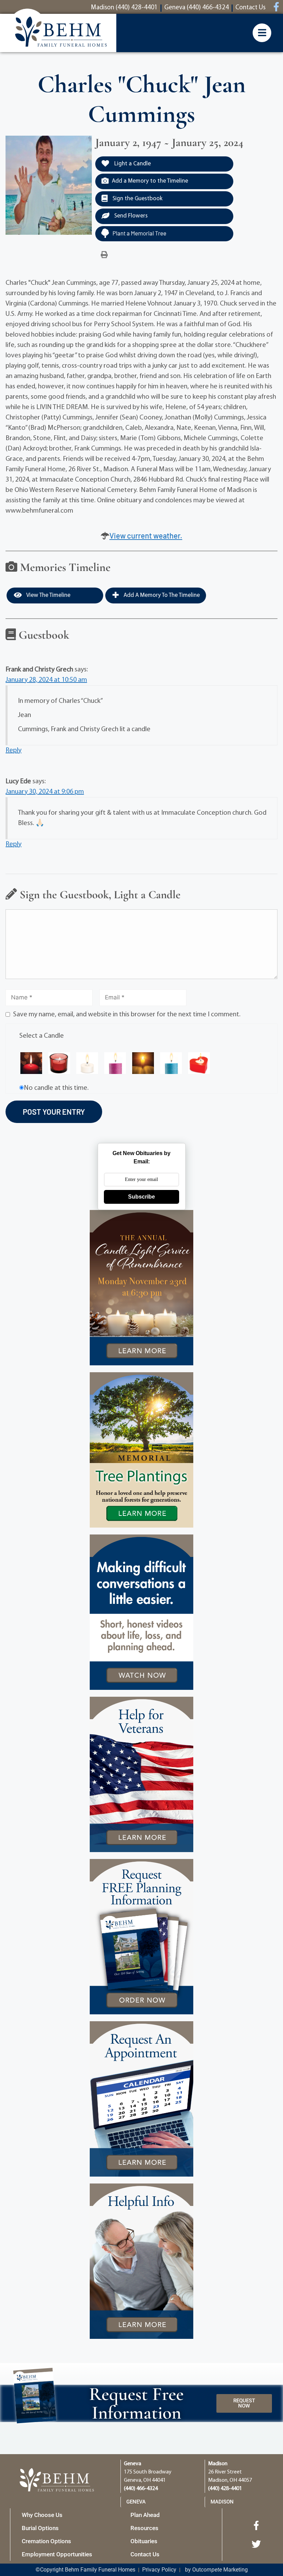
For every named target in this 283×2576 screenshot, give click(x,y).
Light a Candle (132, 164)
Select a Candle (42, 1036)
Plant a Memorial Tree (139, 233)
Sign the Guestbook (137, 199)
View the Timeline (48, 595)
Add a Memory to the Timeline (150, 181)
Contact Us (145, 2554)
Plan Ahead (145, 2515)
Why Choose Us (42, 2515)
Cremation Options (46, 2541)
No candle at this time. (56, 1088)
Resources (144, 2528)
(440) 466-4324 (141, 2489)
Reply (13, 750)
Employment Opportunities (57, 2554)
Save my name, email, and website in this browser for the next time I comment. (127, 1015)
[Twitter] (256, 2544)
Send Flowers (130, 216)
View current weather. (146, 535)
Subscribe (141, 1197)
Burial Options (40, 2528)
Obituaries (144, 2541)
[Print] (104, 255)
